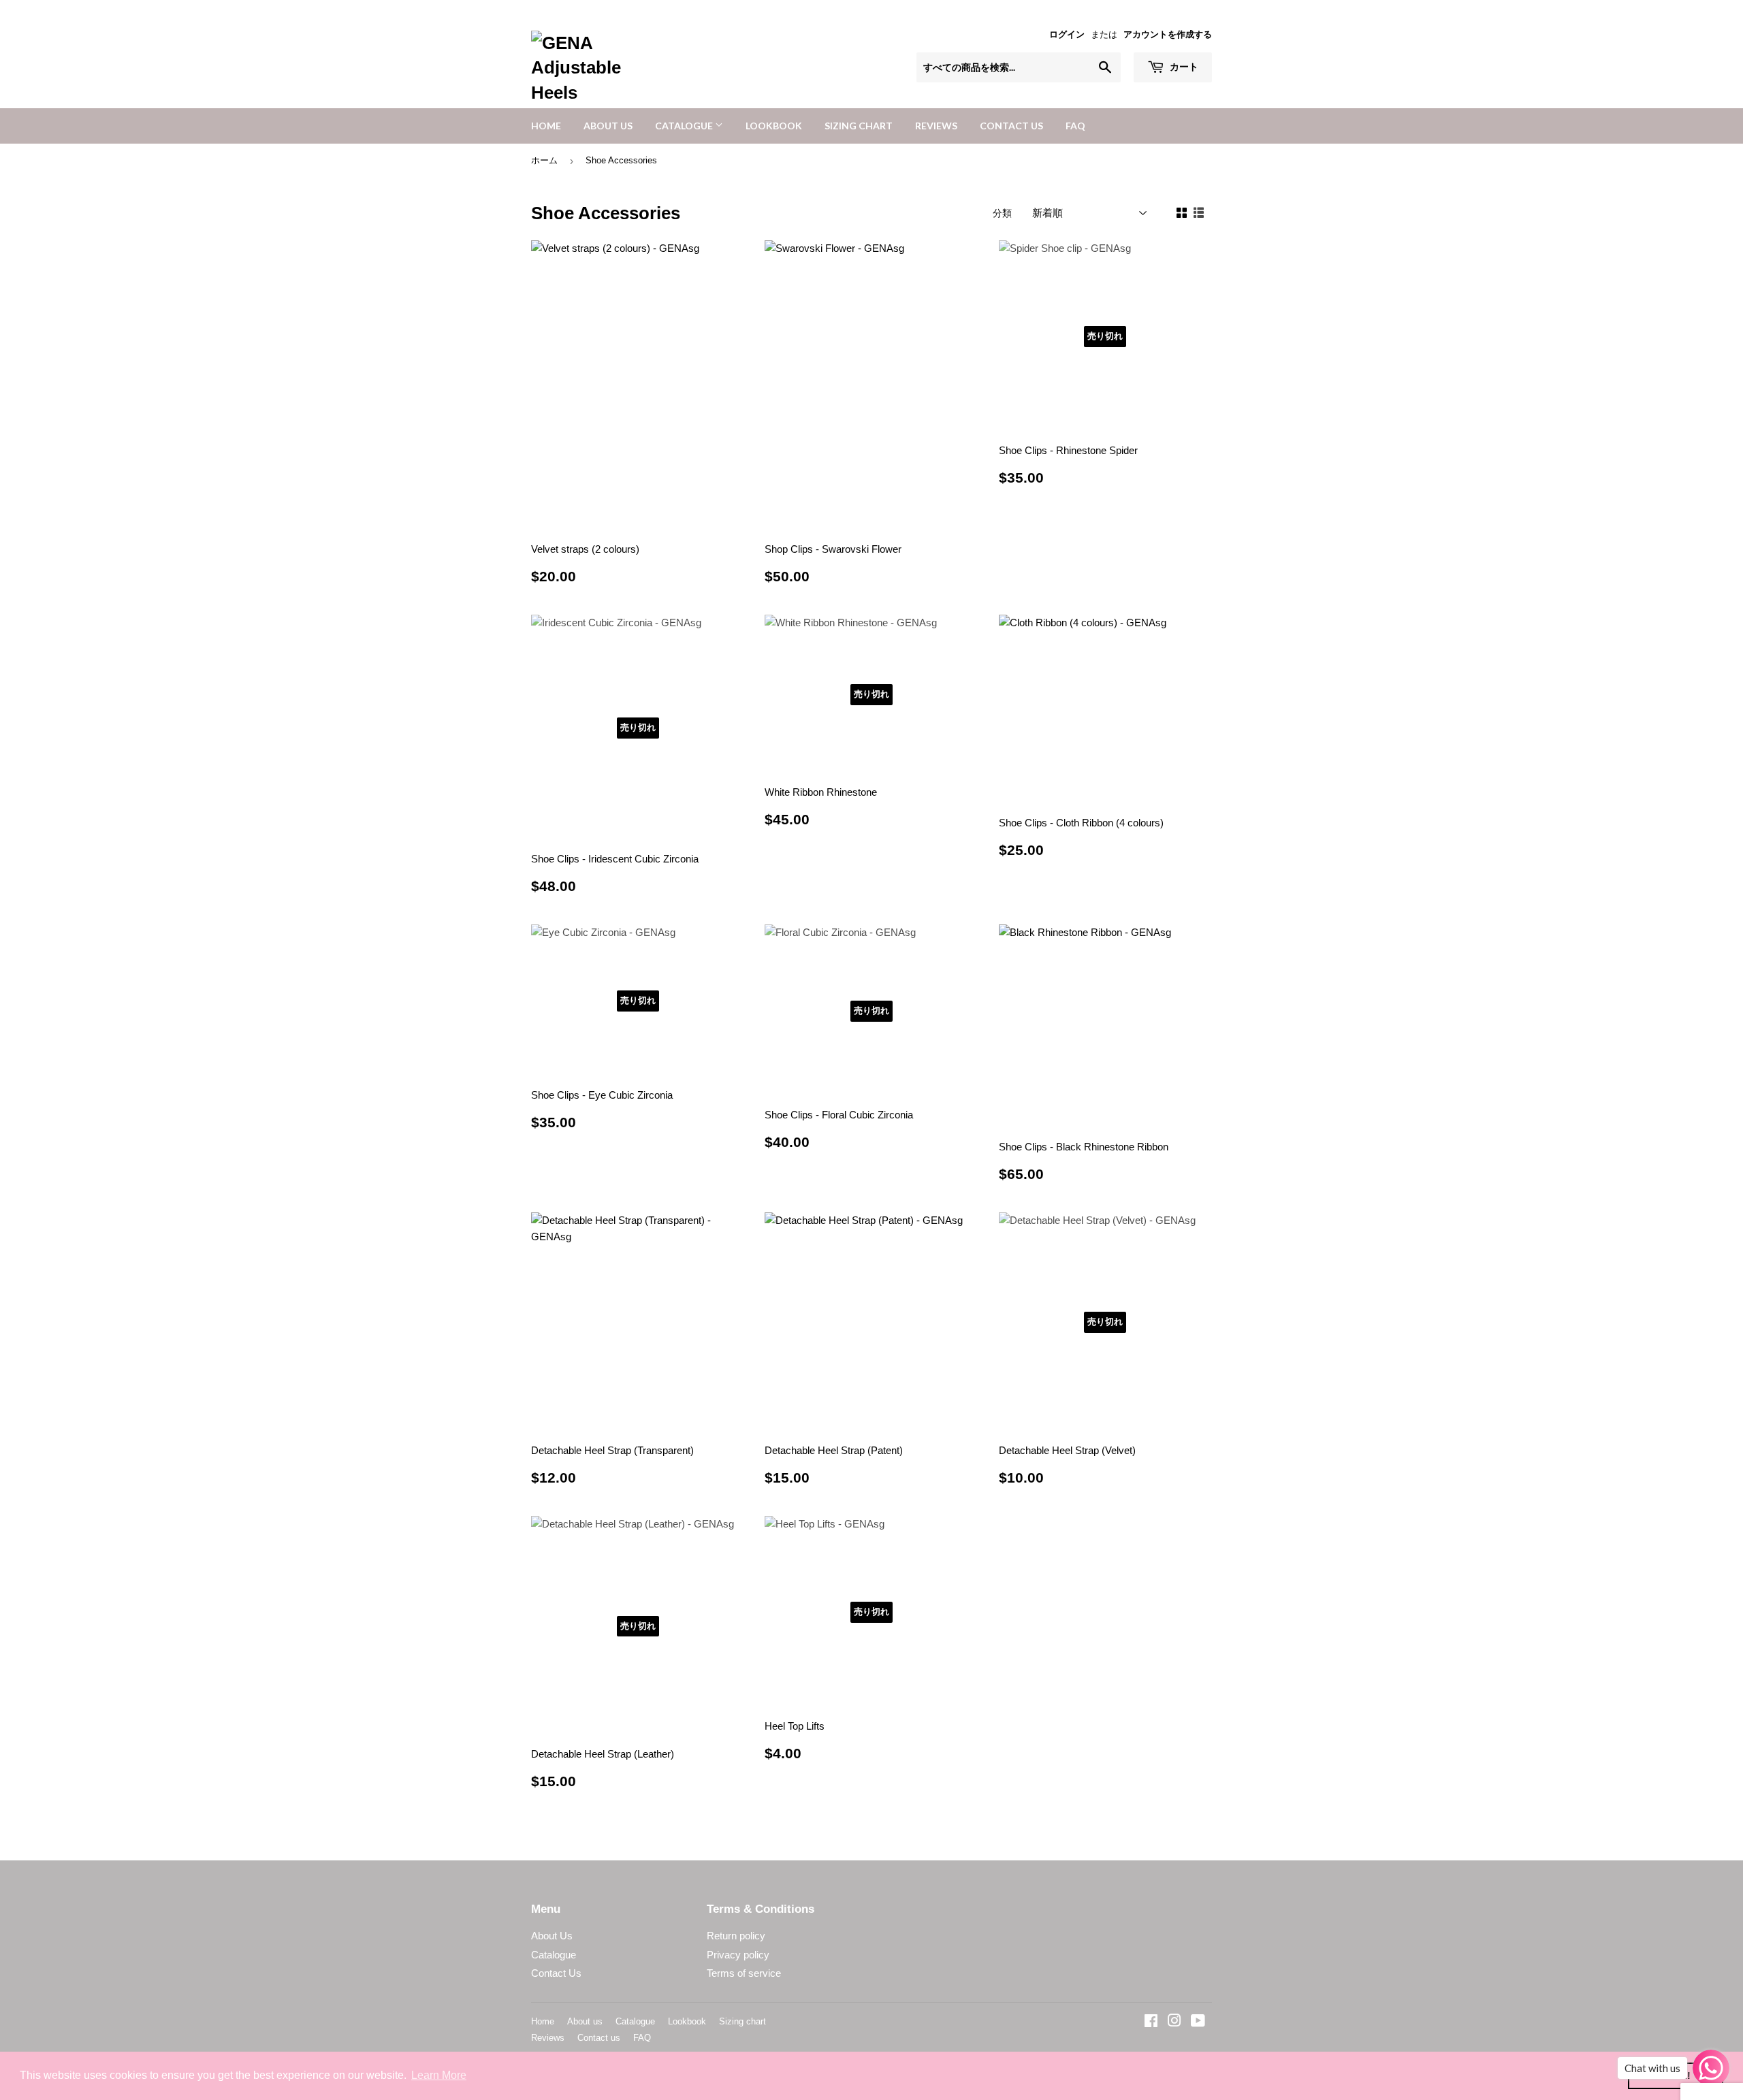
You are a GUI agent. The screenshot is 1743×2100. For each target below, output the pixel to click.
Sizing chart (859, 126)
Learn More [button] (439, 2075)
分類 (1002, 213)
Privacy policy (738, 1955)
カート (1183, 66)
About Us (552, 1936)
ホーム (544, 160)
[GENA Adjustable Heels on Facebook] (1151, 2022)
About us (608, 126)
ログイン (1067, 34)
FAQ (1075, 126)
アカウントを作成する (1168, 34)
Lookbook (774, 126)
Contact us (1011, 126)
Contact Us (556, 1973)
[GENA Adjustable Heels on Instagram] (1174, 2022)
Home (546, 126)
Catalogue (685, 126)
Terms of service (744, 1973)
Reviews (936, 126)
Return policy (736, 1936)
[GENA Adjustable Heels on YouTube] (1198, 2022)
